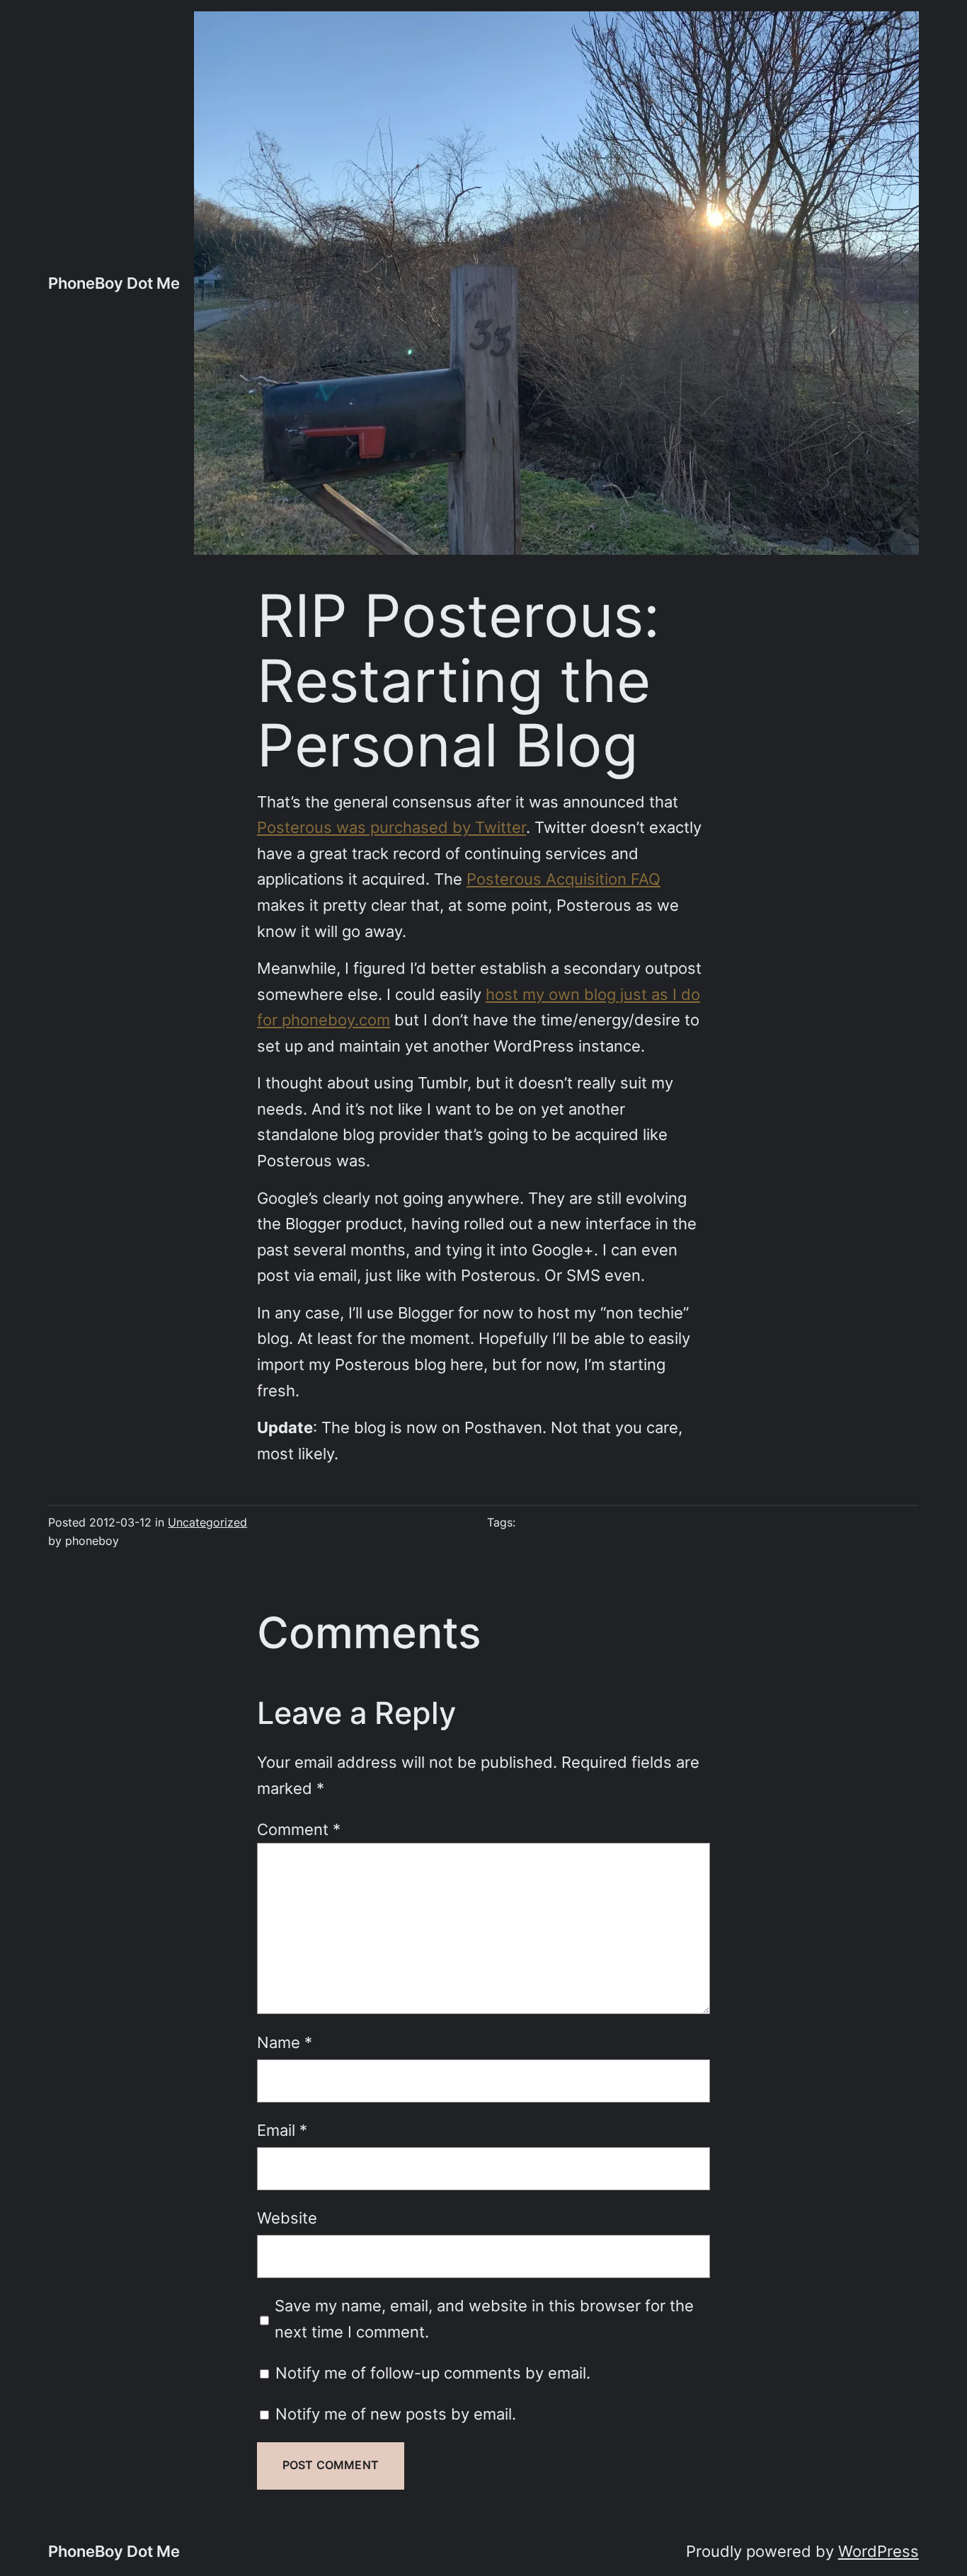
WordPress (879, 2551)
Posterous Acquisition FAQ (563, 879)
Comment (299, 1829)
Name (285, 2042)
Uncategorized (207, 1523)
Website (287, 2218)
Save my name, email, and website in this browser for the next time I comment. (484, 2319)
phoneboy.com (336, 1020)
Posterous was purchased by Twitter (391, 827)
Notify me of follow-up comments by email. (433, 2373)
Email (282, 2130)
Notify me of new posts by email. (396, 2414)
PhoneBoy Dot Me (114, 283)
